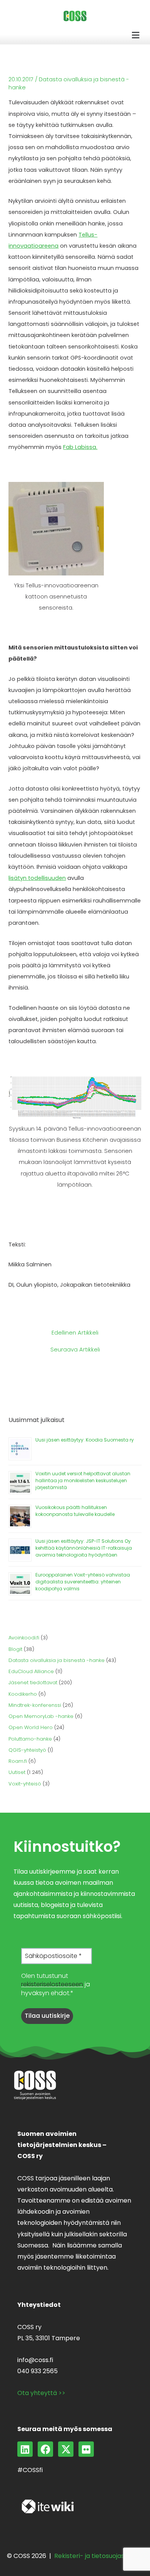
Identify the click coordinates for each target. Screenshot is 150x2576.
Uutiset (17, 1772)
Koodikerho (23, 1694)
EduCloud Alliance (31, 1671)
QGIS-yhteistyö (27, 1750)
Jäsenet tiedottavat (33, 1683)
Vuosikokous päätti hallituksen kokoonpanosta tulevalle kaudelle (75, 1511)
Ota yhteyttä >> (41, 2393)
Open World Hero (31, 1727)
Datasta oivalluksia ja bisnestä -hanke (57, 1660)
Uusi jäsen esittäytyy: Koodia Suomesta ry (85, 1440)
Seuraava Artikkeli (75, 1350)
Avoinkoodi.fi (24, 1638)
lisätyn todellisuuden (37, 878)
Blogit (15, 1649)
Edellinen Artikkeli (75, 1333)
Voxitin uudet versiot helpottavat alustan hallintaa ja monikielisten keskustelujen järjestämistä (83, 1480)
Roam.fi (18, 1761)
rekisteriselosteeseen (52, 1984)
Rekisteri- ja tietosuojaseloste (99, 2556)
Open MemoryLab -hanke (41, 1716)
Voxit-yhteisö (25, 1784)
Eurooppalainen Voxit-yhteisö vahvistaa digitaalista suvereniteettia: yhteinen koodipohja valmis (83, 1582)
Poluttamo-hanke (30, 1739)
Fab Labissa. (80, 447)
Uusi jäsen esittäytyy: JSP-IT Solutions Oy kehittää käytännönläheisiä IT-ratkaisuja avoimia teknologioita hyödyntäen (84, 1548)
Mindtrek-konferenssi (35, 1705)
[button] (136, 35)
